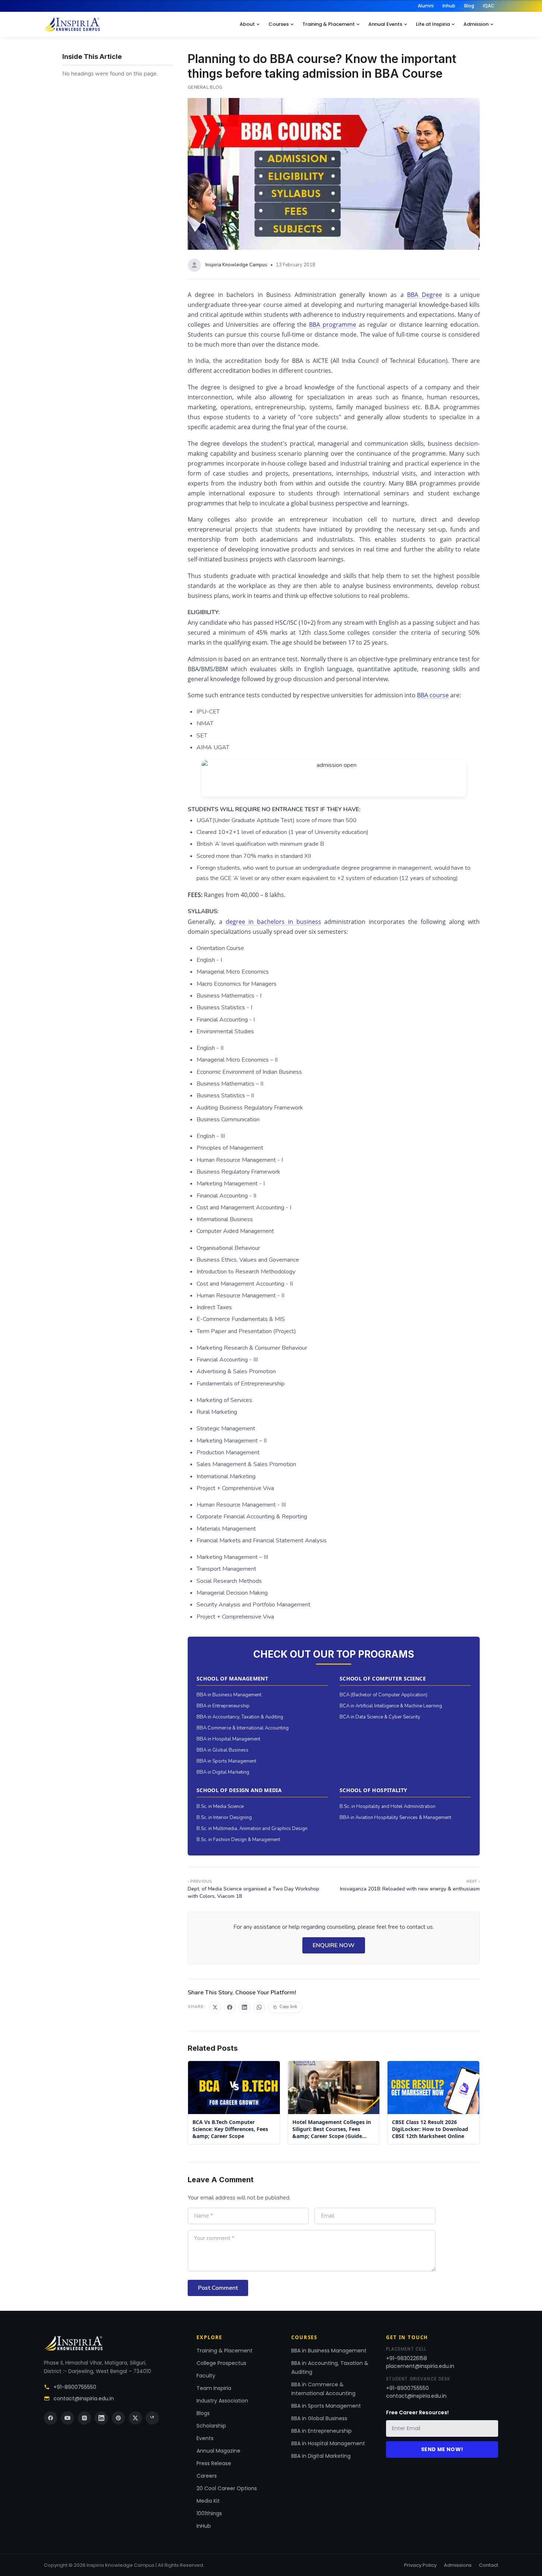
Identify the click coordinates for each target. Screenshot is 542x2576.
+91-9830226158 (406, 2358)
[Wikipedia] (152, 2418)
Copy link (288, 2007)
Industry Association (222, 2401)
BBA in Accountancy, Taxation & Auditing (240, 1717)
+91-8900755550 (75, 2387)
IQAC (489, 6)
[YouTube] (67, 2418)
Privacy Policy (420, 2565)
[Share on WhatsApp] (259, 2007)
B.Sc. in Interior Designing (224, 1818)
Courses (279, 24)
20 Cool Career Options (227, 2488)
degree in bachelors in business (273, 922)
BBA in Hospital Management (228, 1739)
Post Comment (218, 2288)
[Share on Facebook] (230, 2007)
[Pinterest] (118, 2418)
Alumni (426, 6)
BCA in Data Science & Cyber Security (380, 1717)
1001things (209, 2513)
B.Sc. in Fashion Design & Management (238, 1840)
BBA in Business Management (229, 1695)
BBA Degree (424, 295)
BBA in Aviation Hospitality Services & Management (395, 1818)
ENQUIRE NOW (334, 1945)
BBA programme (333, 325)
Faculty (206, 2376)
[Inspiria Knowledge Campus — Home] (72, 24)
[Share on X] (215, 2007)
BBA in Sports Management (226, 1761)
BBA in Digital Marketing (223, 1772)
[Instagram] (84, 2418)
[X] (135, 2418)
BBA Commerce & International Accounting (243, 1728)
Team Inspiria (214, 2388)
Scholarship (211, 2426)
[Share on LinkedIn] (244, 2007)
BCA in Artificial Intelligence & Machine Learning (391, 1706)
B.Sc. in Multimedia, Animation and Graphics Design (252, 1829)
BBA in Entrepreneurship (223, 1706)
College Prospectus (221, 2363)
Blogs (203, 2413)
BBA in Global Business (223, 1750)
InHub (204, 2526)
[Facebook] (51, 2418)
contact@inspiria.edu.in (84, 2398)
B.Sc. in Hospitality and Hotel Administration (388, 1806)
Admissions (458, 2565)
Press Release (214, 2463)
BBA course (433, 695)
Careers (207, 2476)
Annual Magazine (218, 2451)
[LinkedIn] (101, 2418)
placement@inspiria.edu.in (420, 2366)
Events (205, 2438)
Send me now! (442, 2449)
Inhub (449, 6)
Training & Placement (329, 24)
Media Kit (208, 2501)
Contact (489, 2565)
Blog (469, 6)
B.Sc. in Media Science (220, 1806)
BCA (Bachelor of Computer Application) (383, 1695)
